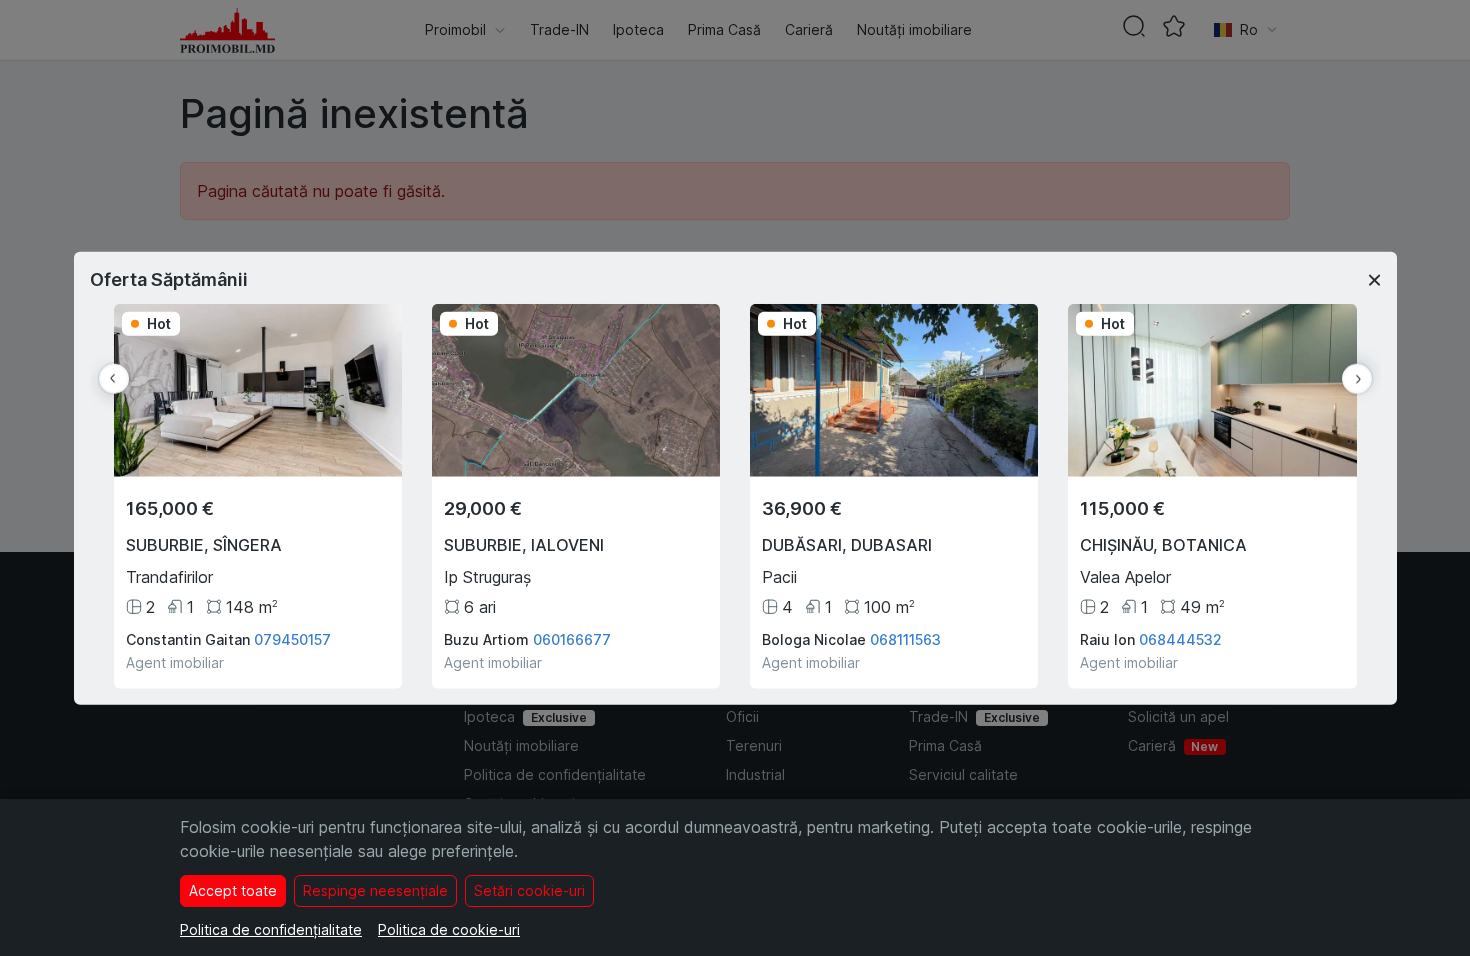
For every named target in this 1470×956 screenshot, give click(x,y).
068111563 (905, 638)
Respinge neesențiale (375, 890)
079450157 (292, 638)
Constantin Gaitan (188, 638)
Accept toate (233, 890)
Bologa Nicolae (814, 638)
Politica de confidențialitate (271, 929)
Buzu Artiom (486, 638)
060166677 (572, 638)
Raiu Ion (1107, 638)
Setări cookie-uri (529, 890)
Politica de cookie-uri (449, 929)
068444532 (1180, 638)
